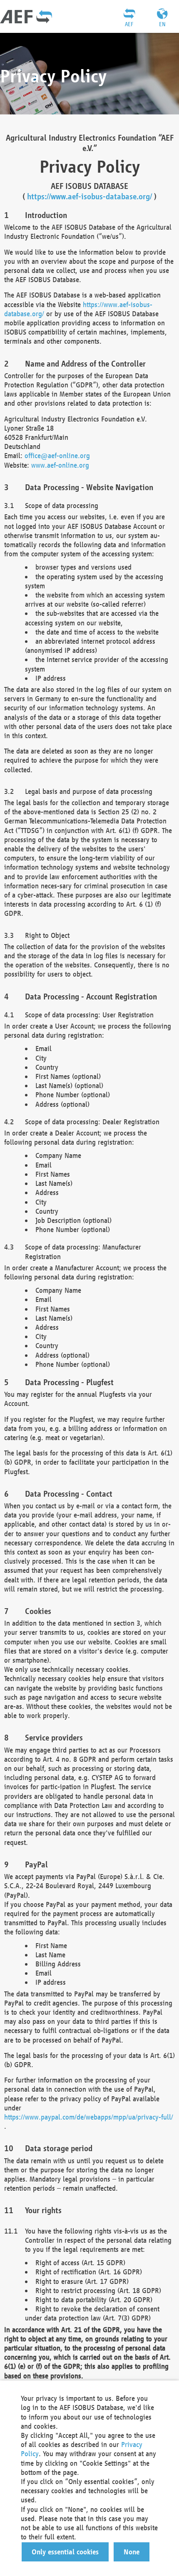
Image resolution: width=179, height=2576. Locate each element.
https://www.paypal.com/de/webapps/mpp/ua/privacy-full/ (89, 2117)
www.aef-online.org (60, 465)
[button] (65, 2552)
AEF (129, 24)
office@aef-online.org (57, 455)
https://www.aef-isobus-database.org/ (89, 196)
